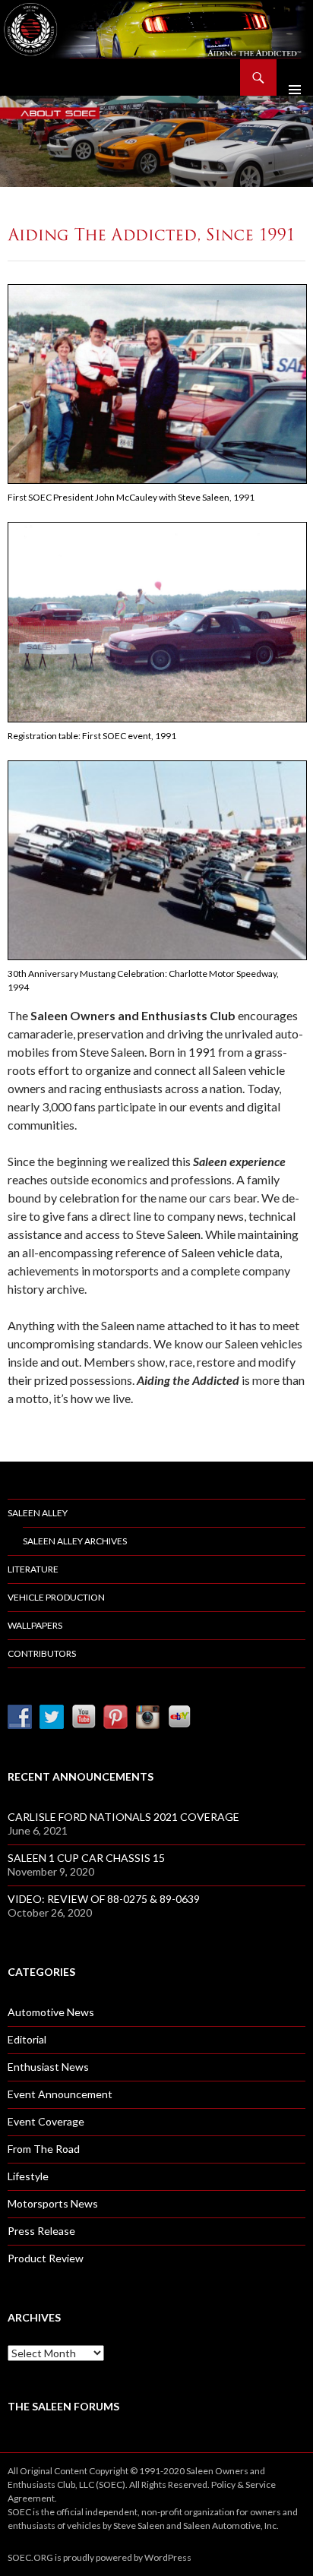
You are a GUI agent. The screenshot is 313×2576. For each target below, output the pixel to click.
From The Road (44, 2149)
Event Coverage (46, 2121)
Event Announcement (60, 2094)
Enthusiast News (48, 2067)
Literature (33, 1569)
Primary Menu (295, 77)
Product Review (46, 2258)
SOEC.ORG (30, 2557)
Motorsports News (53, 2203)
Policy (223, 2484)
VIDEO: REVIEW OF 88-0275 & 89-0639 (104, 1899)
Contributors (42, 1653)
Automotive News (51, 2012)
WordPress (168, 2557)
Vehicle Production (56, 1597)
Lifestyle (28, 2176)
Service (261, 2484)
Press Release (41, 2231)
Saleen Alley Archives (75, 1541)
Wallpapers (35, 1625)
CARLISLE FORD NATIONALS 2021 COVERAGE (123, 1817)
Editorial (27, 2039)
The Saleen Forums (63, 2406)
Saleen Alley (38, 1513)
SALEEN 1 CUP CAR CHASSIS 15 (86, 1858)
